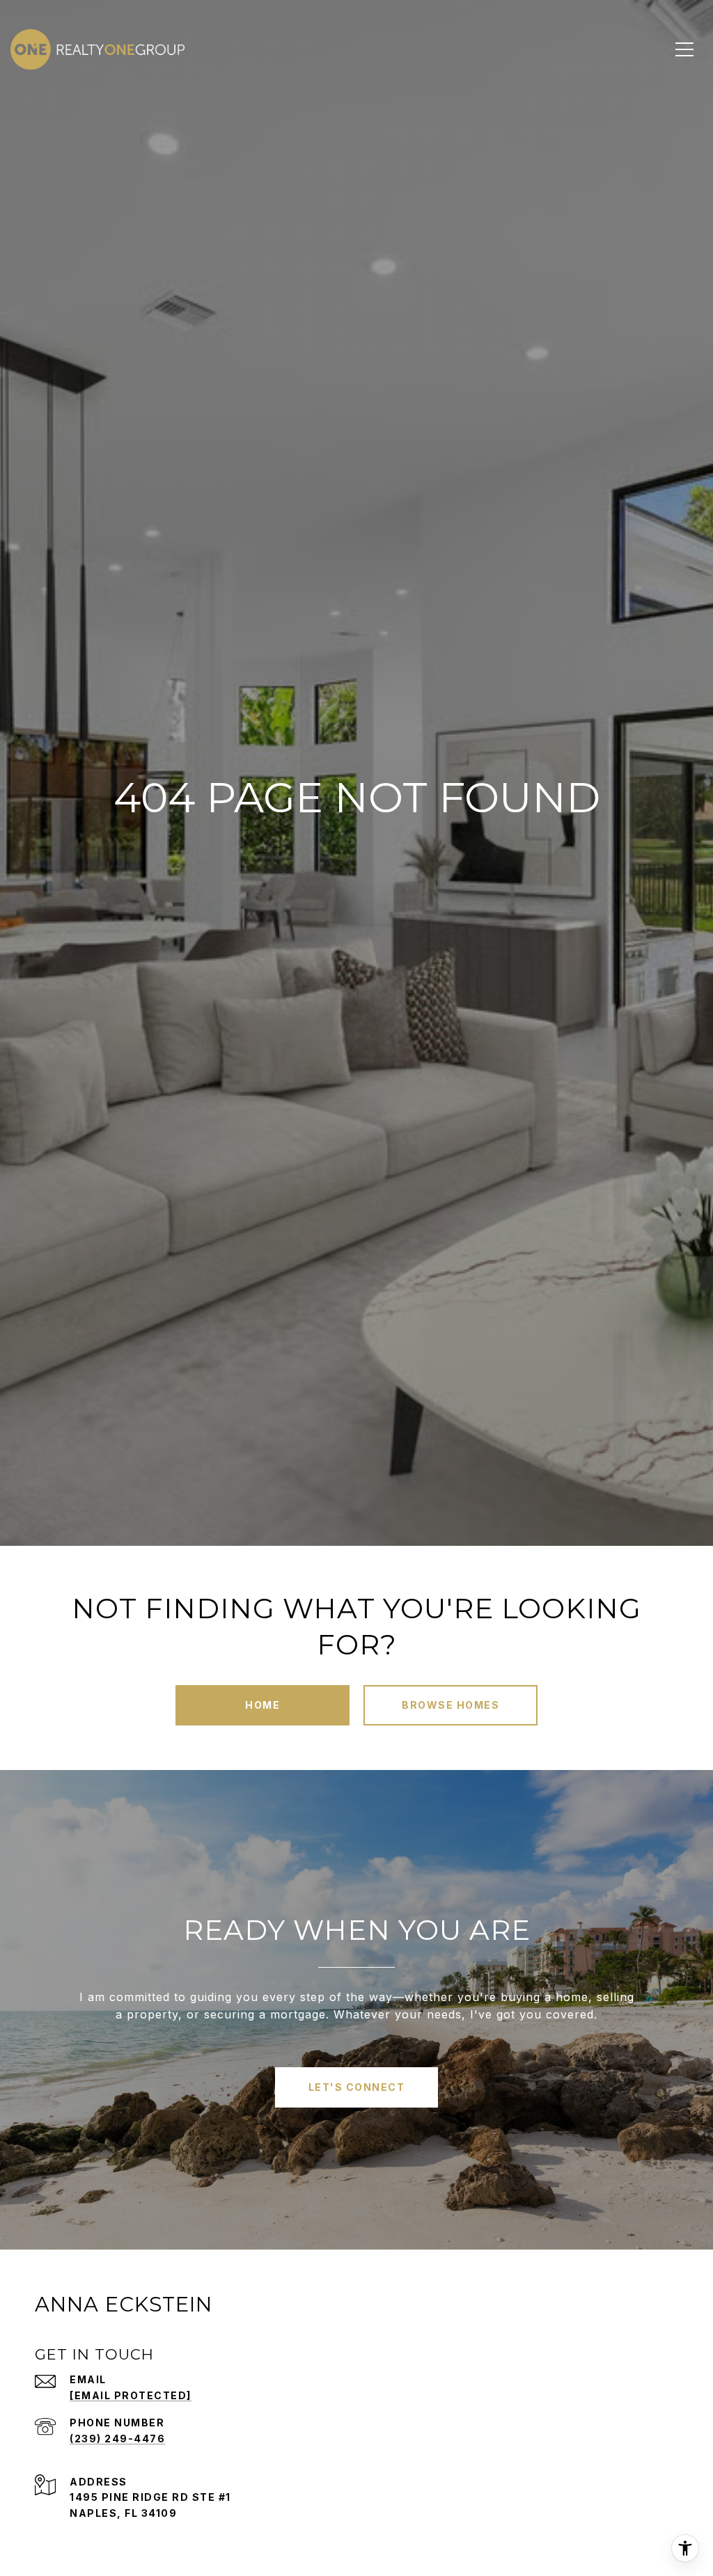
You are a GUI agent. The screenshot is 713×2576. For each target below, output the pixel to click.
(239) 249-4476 (117, 2439)
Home (263, 1705)
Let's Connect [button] (357, 2087)
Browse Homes (450, 1705)
